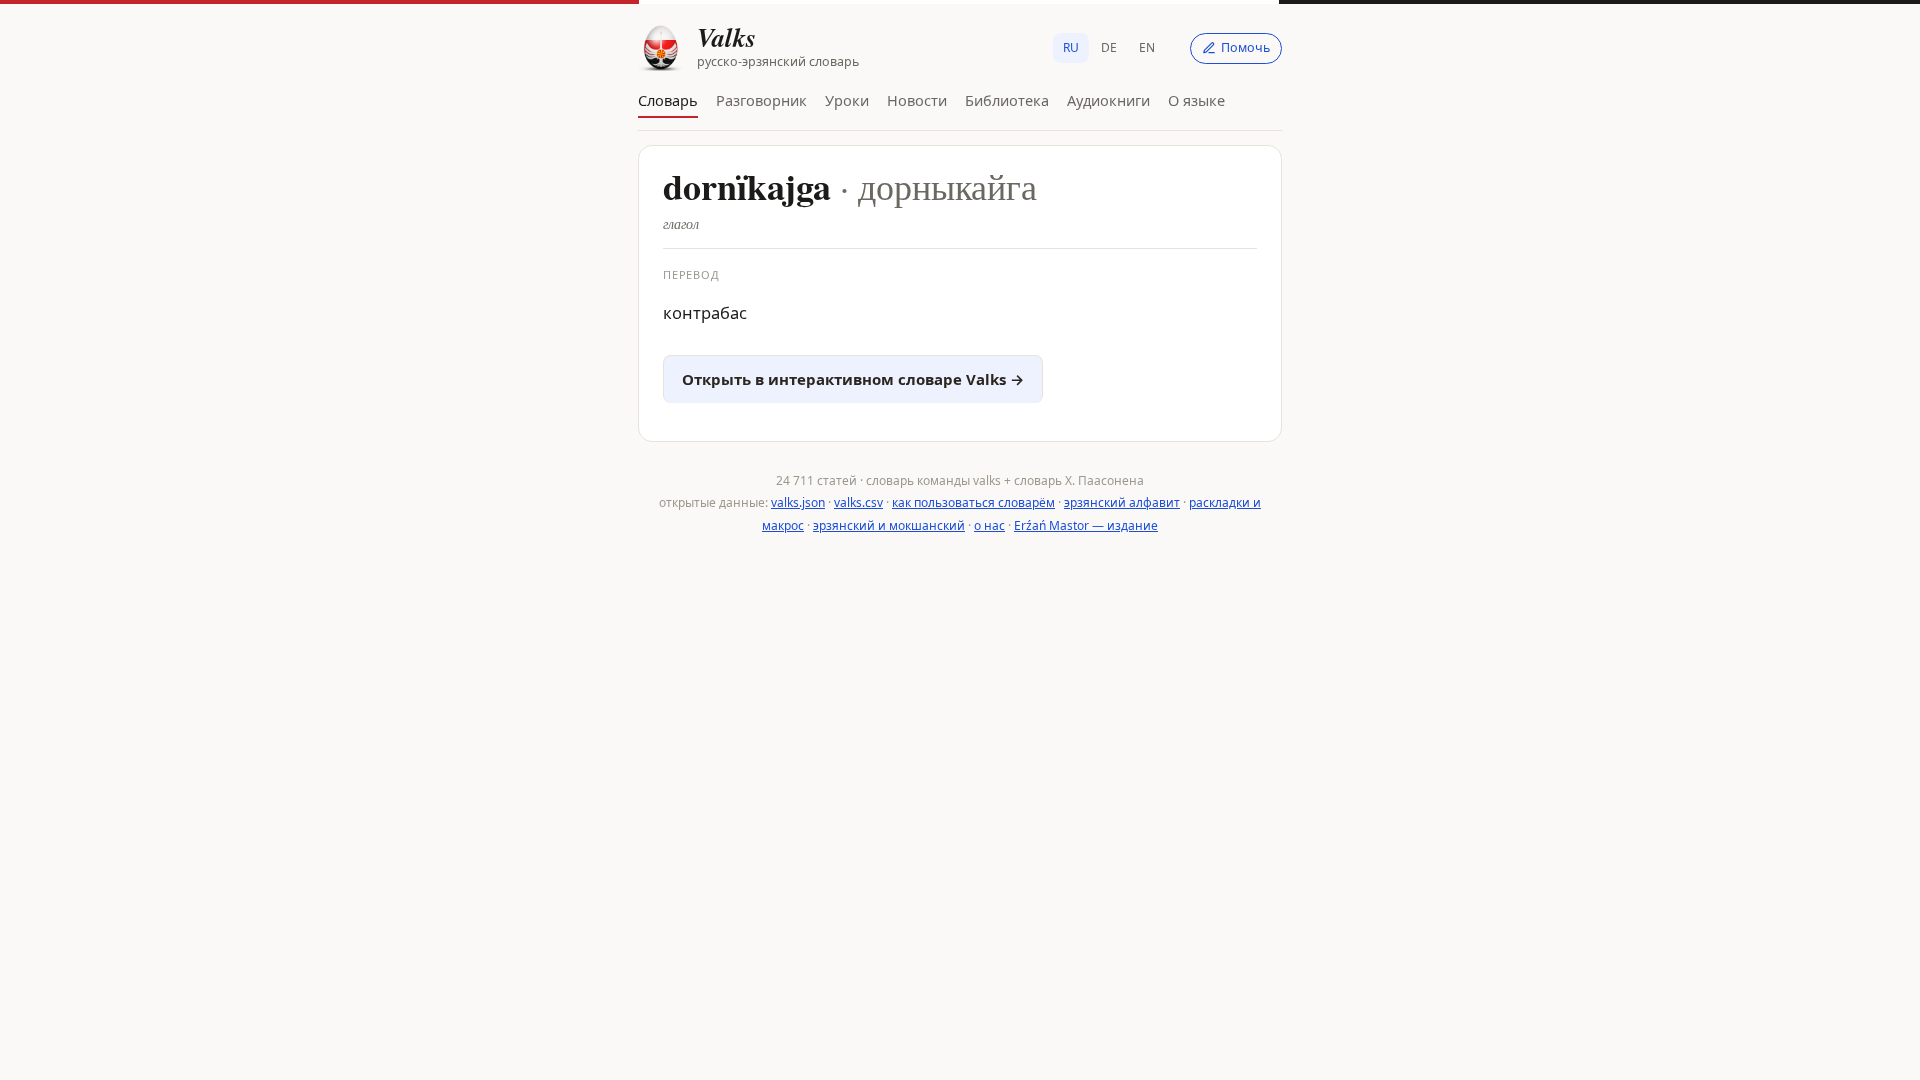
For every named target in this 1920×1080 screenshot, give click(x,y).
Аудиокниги (1108, 100)
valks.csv (858, 502)
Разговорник (761, 100)
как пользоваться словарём (973, 502)
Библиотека (1007, 100)
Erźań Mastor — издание (1086, 525)
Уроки (847, 100)
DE (1109, 47)
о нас (989, 525)
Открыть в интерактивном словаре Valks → (853, 379)
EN (1147, 47)
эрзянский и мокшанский (889, 525)
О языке (1196, 100)
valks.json (798, 502)
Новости (917, 100)
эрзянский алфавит (1122, 502)
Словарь (668, 100)
